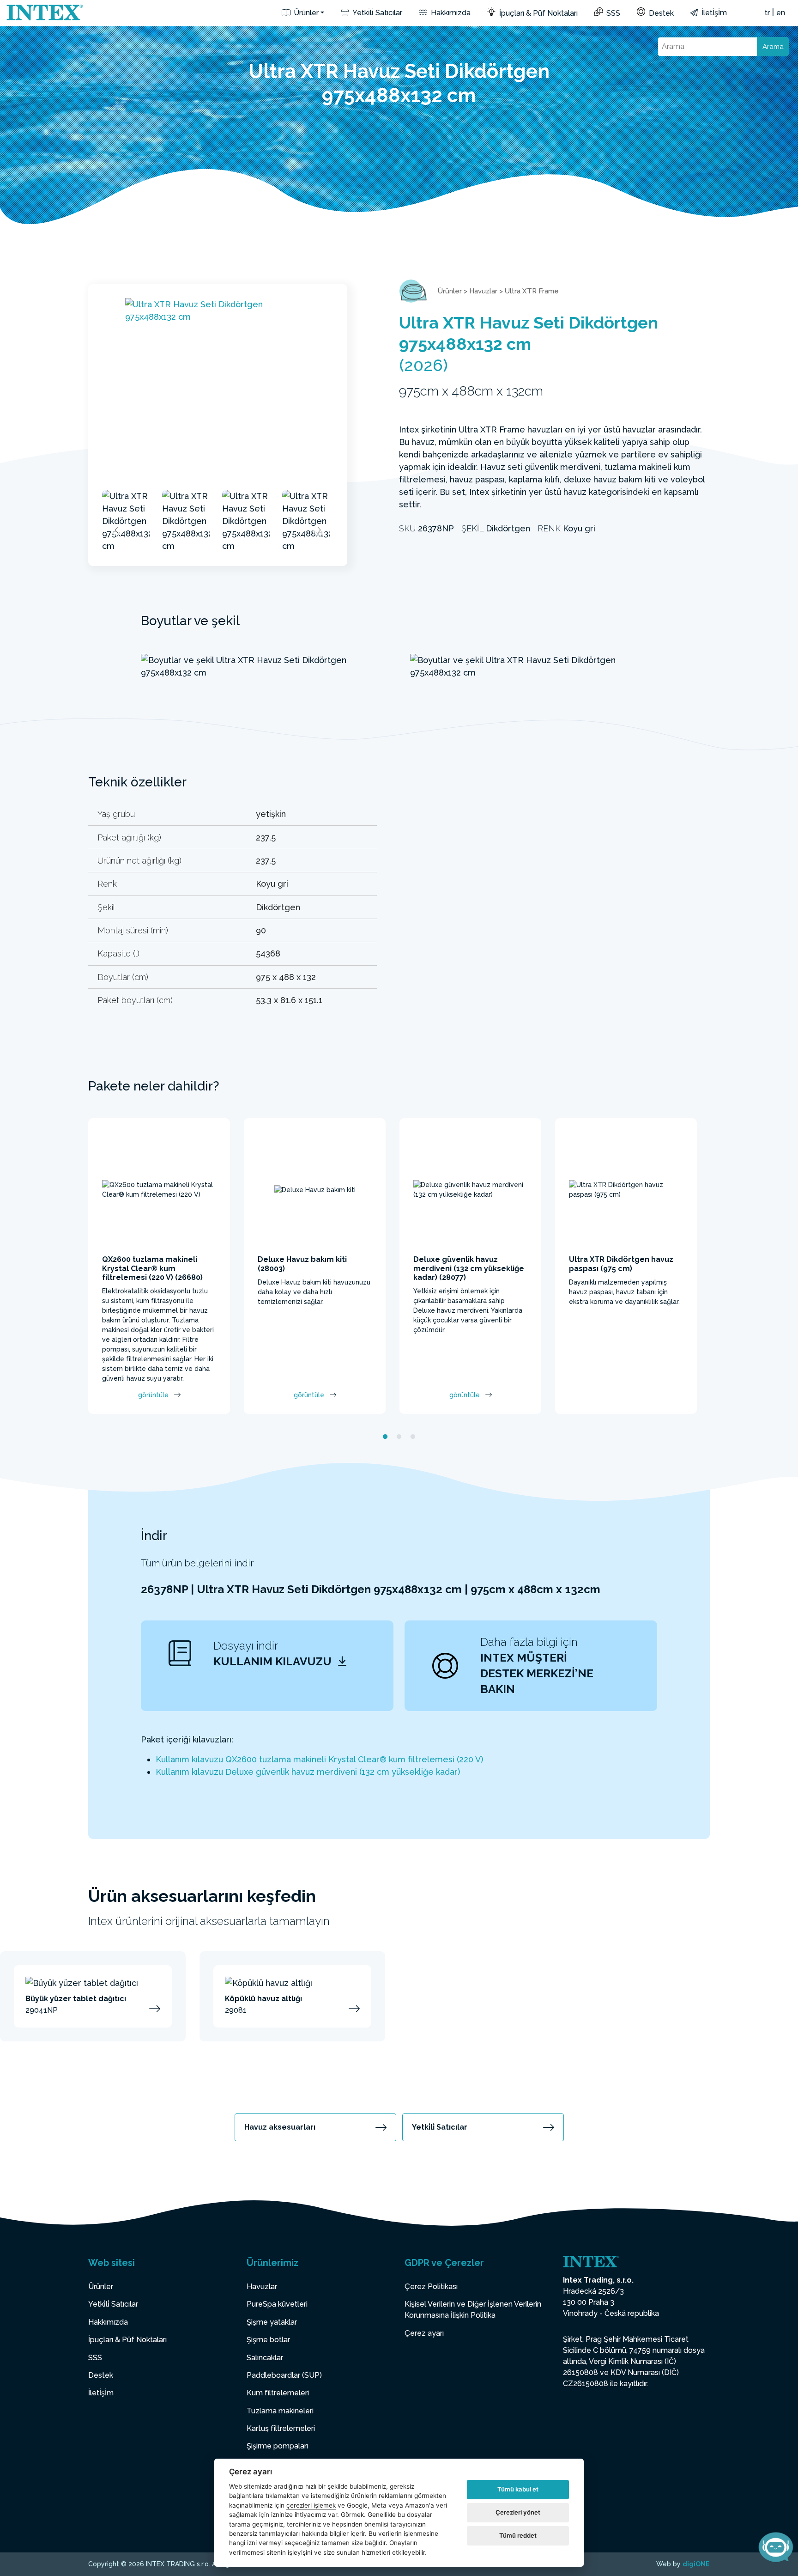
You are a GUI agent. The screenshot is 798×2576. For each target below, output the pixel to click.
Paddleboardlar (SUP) (284, 2375)
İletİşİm (713, 13)
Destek (660, 13)
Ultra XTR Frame (532, 291)
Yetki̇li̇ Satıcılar (377, 13)
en (781, 13)
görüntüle (153, 1395)
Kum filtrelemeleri (278, 2393)
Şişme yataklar (272, 2322)
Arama (773, 47)
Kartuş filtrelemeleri (281, 2428)
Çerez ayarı (424, 2333)
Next (319, 530)
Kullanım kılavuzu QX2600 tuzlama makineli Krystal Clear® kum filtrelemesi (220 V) (319, 1759)
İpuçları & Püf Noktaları (538, 13)
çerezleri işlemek (311, 2505)
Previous (117, 530)
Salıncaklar (265, 2358)
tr (767, 13)
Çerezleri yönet (518, 2512)
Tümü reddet (518, 2535)
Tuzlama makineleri (280, 2411)
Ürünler (305, 13)
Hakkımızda (450, 13)
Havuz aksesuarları (280, 2127)
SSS (612, 13)
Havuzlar (483, 291)
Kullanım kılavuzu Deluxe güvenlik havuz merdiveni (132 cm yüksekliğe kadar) (308, 1772)
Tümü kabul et (518, 2489)
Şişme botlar (268, 2340)
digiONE (696, 2564)
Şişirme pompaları (277, 2446)
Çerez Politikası (431, 2287)
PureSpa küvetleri (277, 2304)
